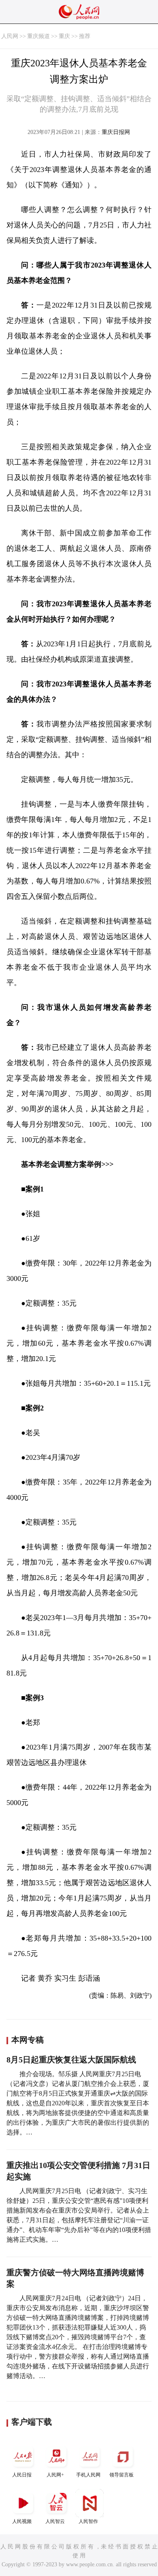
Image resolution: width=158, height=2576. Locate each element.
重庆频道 (38, 36)
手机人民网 (88, 2475)
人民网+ (55, 2475)
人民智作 (88, 2521)
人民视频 (22, 2521)
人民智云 (55, 2521)
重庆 (64, 36)
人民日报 (22, 2475)
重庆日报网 (116, 132)
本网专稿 (28, 2040)
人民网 (10, 36)
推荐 (85, 36)
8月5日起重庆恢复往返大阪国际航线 (71, 2060)
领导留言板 (122, 2475)
